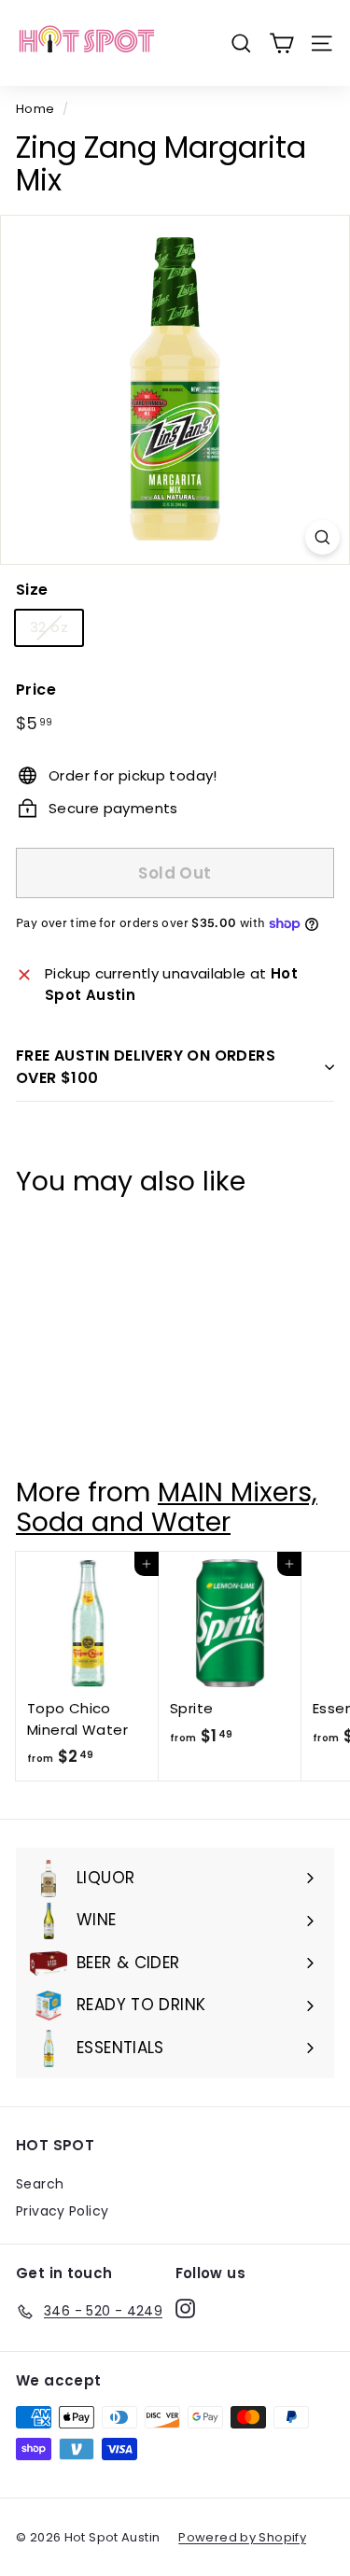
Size (32, 590)
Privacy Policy (62, 2211)
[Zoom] (322, 537)
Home (35, 109)
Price (36, 690)
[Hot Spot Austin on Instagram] (185, 2308)
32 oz (49, 627)
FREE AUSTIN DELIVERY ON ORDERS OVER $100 (146, 1067)
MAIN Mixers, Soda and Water (167, 1506)
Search (40, 2184)
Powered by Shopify (242, 2537)
